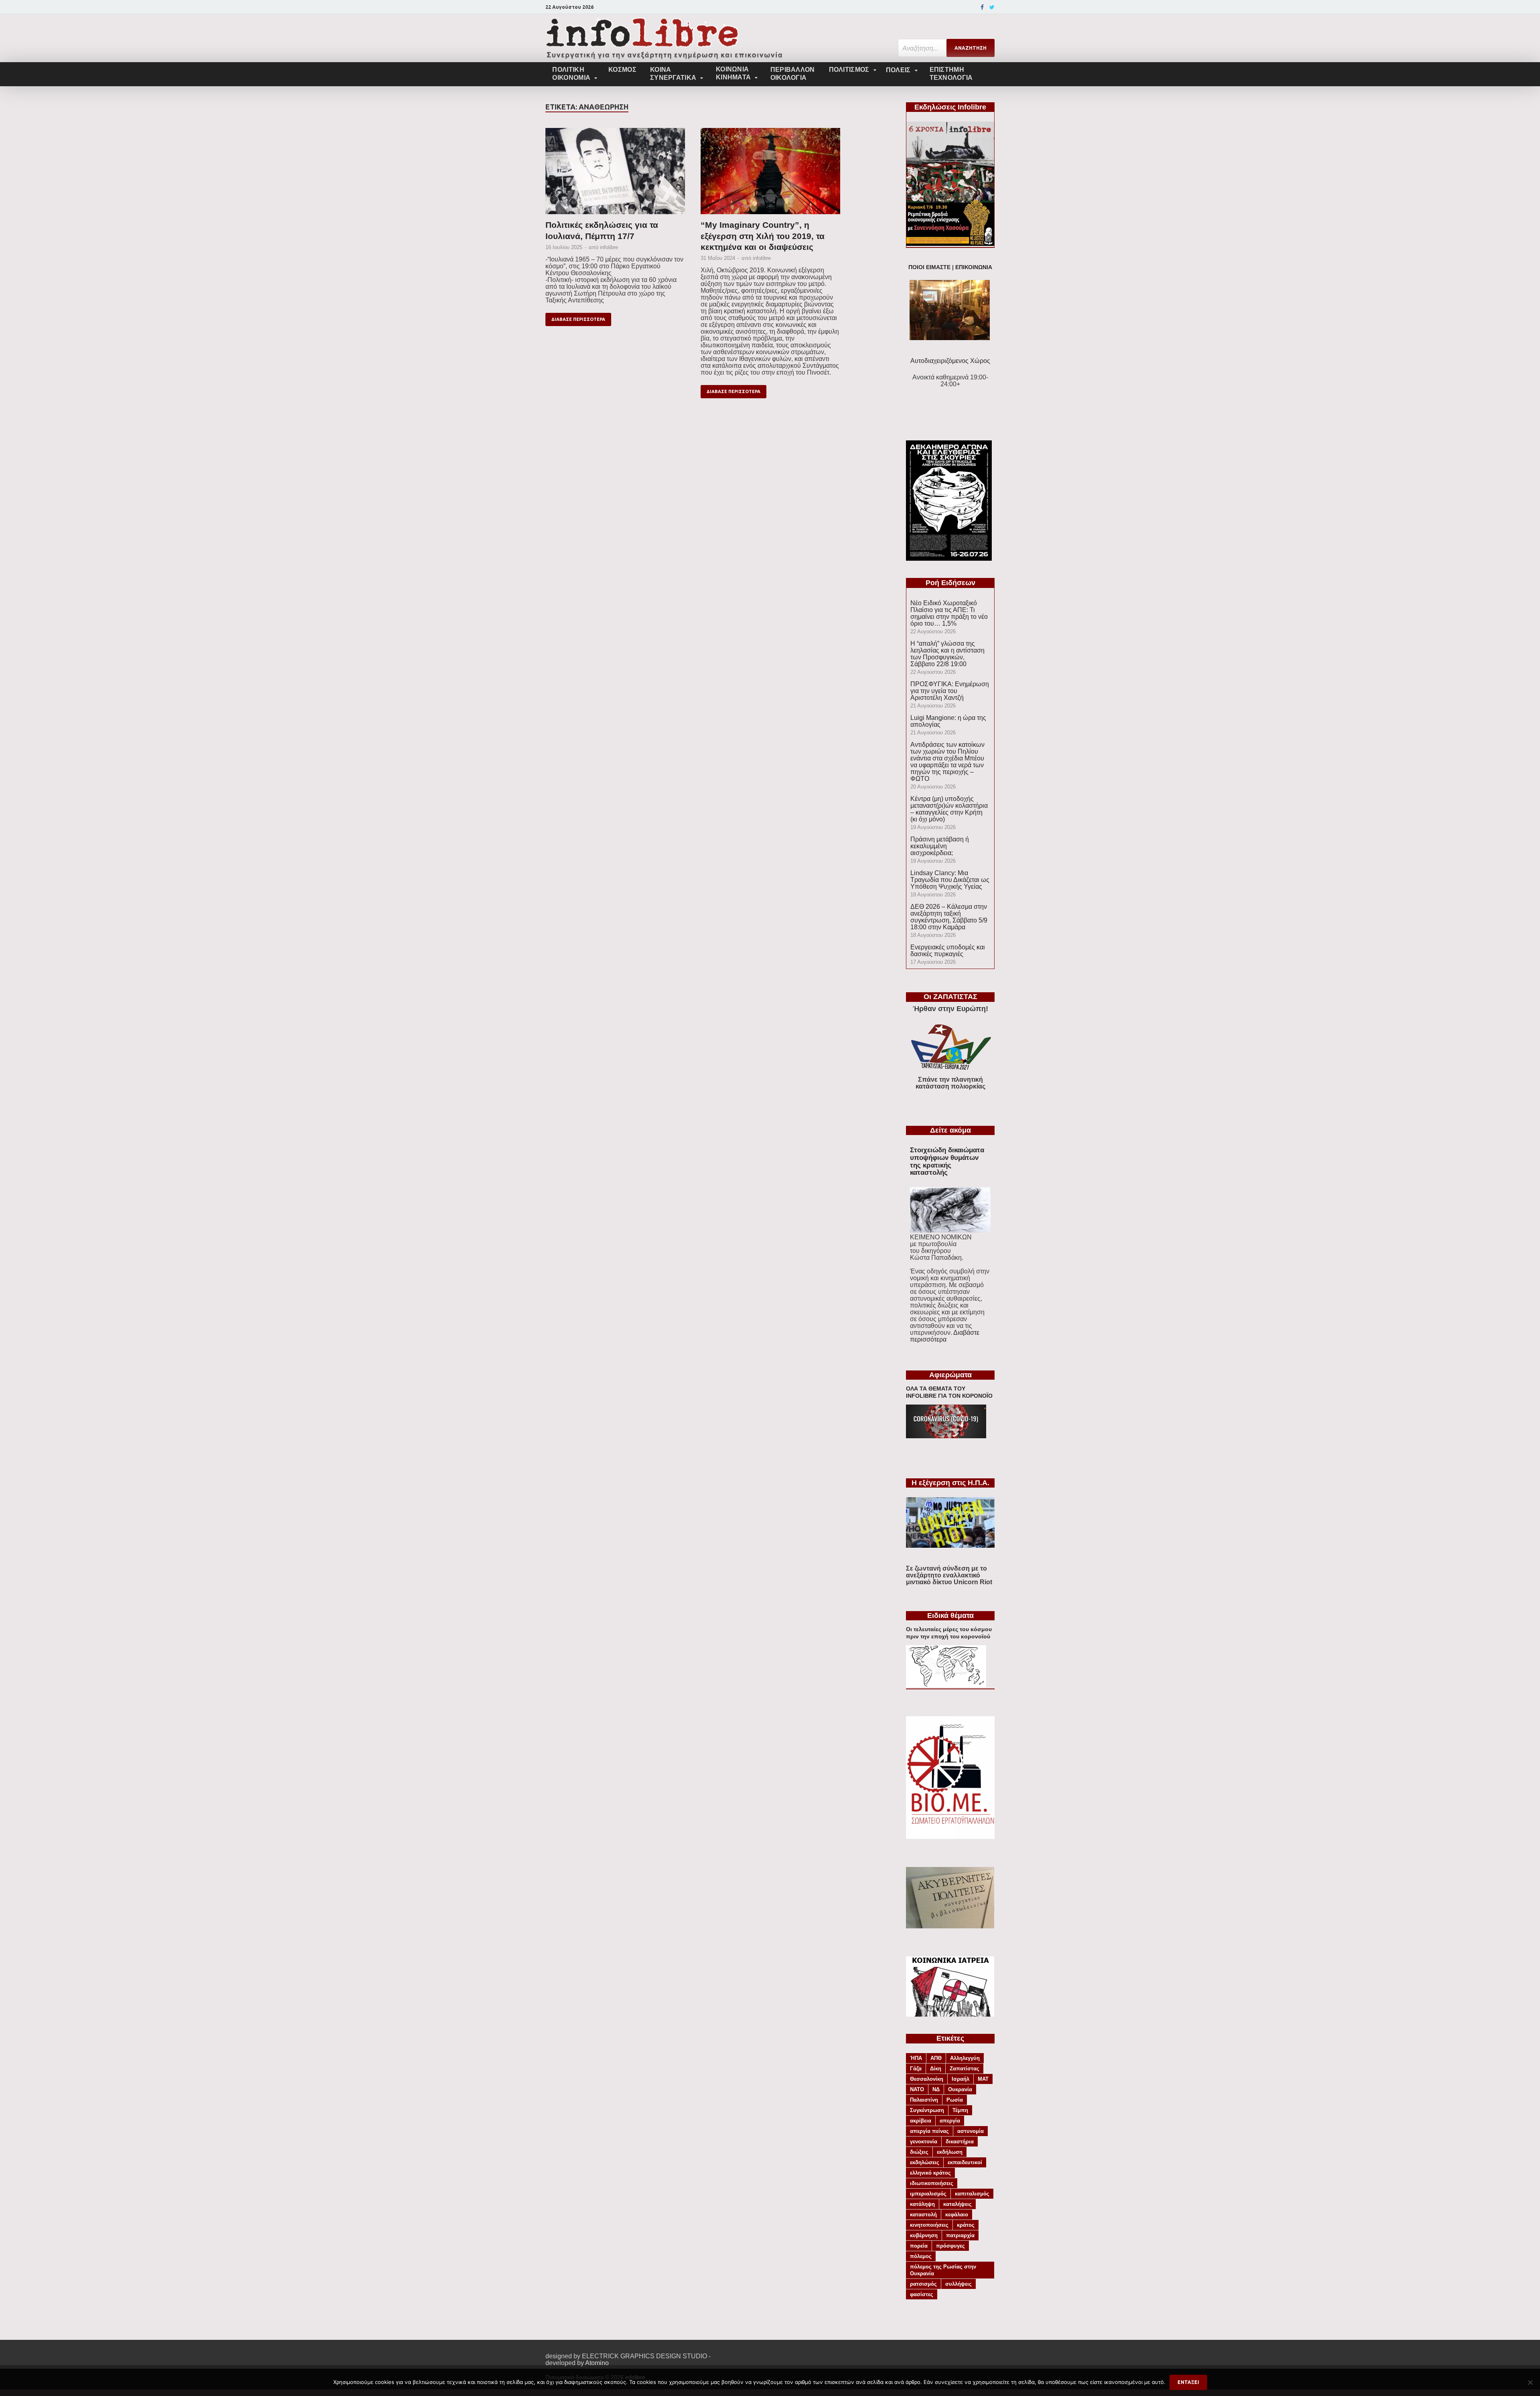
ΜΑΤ (983, 2079)
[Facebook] (982, 7)
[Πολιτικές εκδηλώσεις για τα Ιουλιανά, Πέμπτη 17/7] (615, 174)
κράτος (966, 2225)
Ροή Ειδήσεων (950, 583)
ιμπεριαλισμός (928, 2194)
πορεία (919, 2246)
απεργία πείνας (929, 2131)
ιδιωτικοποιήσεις (932, 2183)
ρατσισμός (923, 2284)
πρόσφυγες (950, 2246)
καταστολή (923, 2215)
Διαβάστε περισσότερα (945, 1336)
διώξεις (919, 2152)
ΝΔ (936, 2089)
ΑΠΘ (936, 2058)
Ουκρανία (960, 2089)
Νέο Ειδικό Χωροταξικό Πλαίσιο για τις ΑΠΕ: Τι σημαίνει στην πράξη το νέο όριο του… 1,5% (949, 613)
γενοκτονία (924, 2142)
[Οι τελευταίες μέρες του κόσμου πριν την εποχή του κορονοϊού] (946, 1685)
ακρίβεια (921, 2121)
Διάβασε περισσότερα (578, 319)
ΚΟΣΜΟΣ (622, 70)
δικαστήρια (960, 2142)
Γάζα (916, 2069)
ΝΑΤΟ (917, 2089)
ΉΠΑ (916, 2058)
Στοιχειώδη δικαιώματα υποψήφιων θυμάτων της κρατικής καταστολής (947, 1161)
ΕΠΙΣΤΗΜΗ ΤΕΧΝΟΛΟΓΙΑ (951, 74)
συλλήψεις (958, 2284)
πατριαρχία (960, 2235)
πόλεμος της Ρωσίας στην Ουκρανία (943, 2270)
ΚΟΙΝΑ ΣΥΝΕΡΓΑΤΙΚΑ (673, 74)
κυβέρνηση (924, 2235)
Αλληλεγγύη (965, 2058)
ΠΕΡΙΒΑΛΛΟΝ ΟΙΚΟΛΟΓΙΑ (793, 74)
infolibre (609, 247)
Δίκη (936, 2069)
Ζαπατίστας (965, 2069)
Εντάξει (1188, 2382)
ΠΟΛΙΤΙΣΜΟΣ (849, 70)
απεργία (950, 2121)
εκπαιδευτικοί (965, 2162)
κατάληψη (922, 2204)
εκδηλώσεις (925, 2162)
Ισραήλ (960, 2079)
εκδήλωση (950, 2152)
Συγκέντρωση (927, 2110)
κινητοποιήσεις (929, 2225)
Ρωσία (955, 2100)
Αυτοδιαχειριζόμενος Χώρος (950, 361)
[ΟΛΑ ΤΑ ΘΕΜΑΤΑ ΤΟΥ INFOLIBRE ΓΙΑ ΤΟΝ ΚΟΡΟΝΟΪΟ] (946, 1436)
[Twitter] (992, 7)
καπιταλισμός (972, 2194)
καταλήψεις (957, 2204)
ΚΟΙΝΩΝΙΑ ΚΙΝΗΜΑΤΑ (733, 73)
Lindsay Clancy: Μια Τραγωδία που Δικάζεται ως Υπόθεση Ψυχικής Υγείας (950, 880)
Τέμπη (960, 2110)
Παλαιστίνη (924, 2100)
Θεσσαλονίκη (927, 2079)
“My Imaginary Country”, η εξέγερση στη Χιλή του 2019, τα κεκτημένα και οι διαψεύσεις (763, 236)
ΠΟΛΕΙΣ (898, 70)
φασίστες (922, 2294)
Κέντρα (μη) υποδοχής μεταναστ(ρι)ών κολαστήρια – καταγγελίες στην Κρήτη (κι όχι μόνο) (949, 809)
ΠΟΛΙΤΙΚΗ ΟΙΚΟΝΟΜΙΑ (571, 74)
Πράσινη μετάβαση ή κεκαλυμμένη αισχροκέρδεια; (940, 846)
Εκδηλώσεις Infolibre (950, 107)
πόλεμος (921, 2256)
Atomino (597, 2363)
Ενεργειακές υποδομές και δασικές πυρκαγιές (948, 951)
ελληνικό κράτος (930, 2173)
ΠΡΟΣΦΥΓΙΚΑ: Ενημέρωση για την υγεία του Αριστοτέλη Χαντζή (950, 691)
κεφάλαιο (957, 2215)
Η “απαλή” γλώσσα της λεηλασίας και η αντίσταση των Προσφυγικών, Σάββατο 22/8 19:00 (947, 654)
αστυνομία (971, 2131)
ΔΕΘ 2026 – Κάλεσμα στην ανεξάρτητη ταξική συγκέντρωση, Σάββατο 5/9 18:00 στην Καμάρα (949, 917)
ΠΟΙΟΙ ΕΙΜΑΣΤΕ (929, 267)
